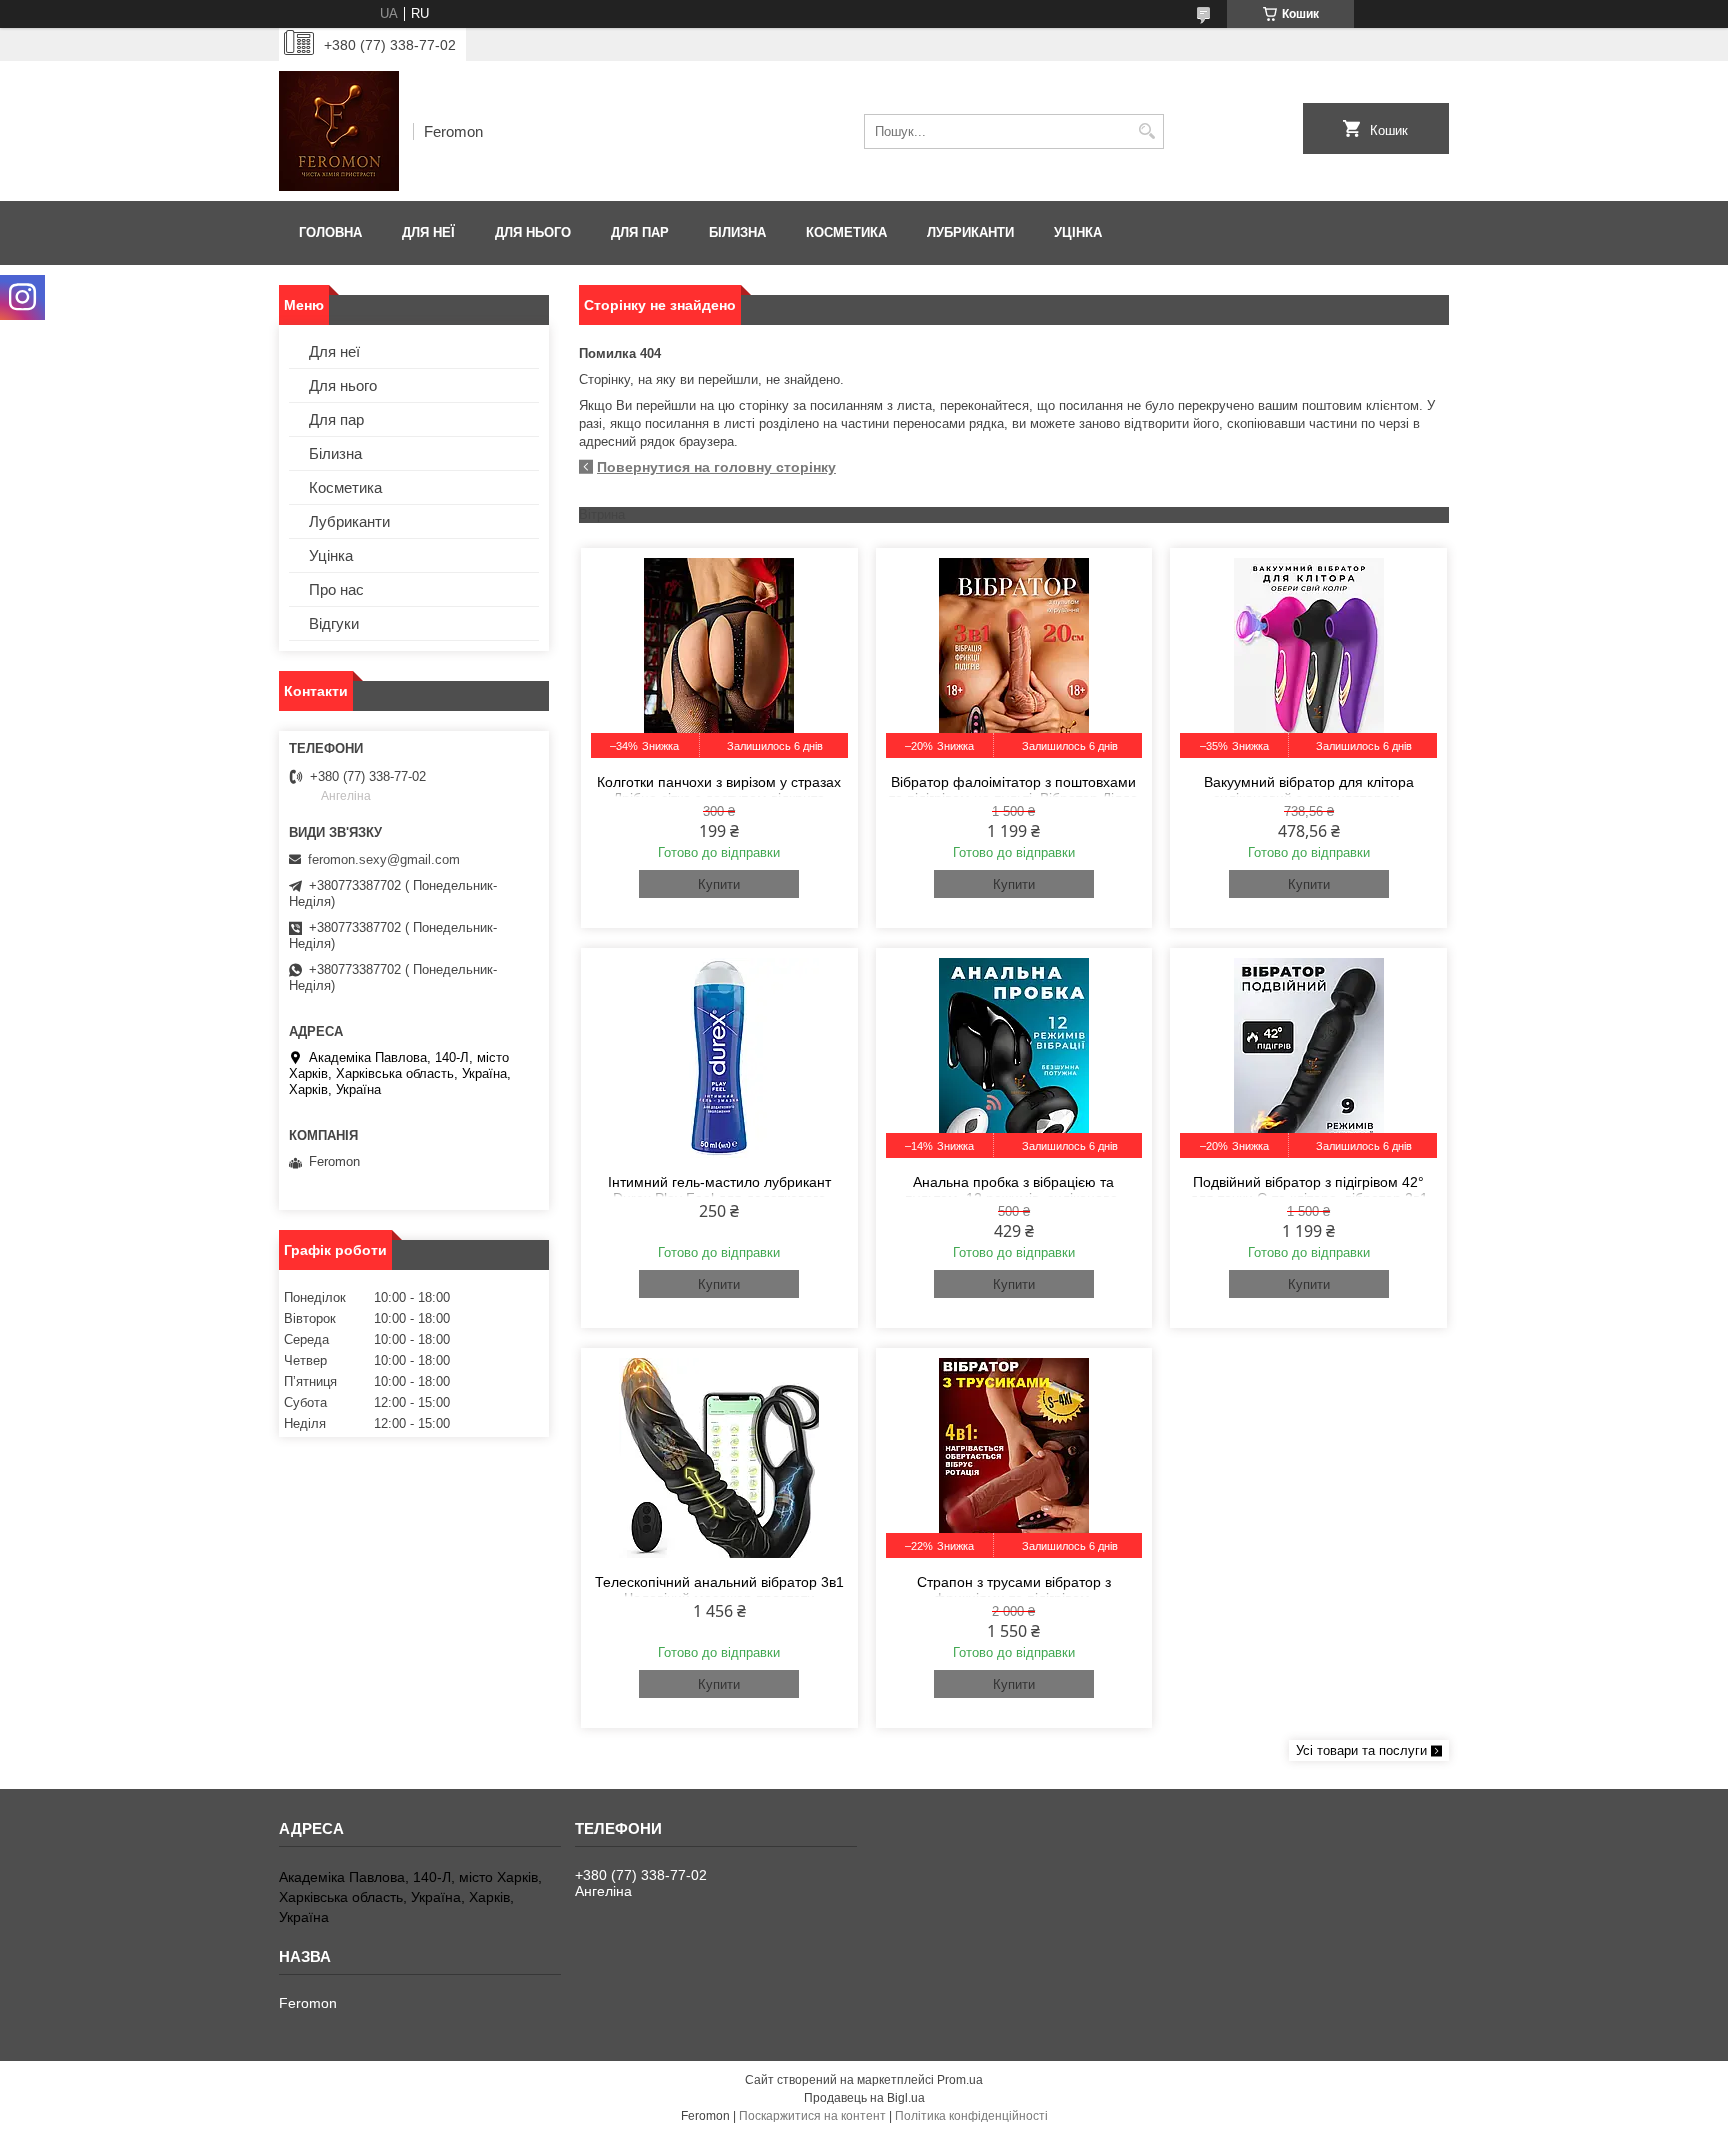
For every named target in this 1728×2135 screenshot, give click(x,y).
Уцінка (1078, 232)
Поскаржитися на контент (812, 2116)
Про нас (336, 589)
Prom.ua (960, 2080)
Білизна (737, 232)
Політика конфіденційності (971, 2116)
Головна (330, 232)
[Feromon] (339, 131)
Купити (719, 884)
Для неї (428, 232)
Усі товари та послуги (1361, 1750)
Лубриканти (970, 232)
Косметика (846, 232)
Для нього (533, 232)
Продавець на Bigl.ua (864, 2098)
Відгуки (334, 623)
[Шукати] (1146, 131)
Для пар (640, 232)
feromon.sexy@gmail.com (384, 859)
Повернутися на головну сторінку (716, 467)
